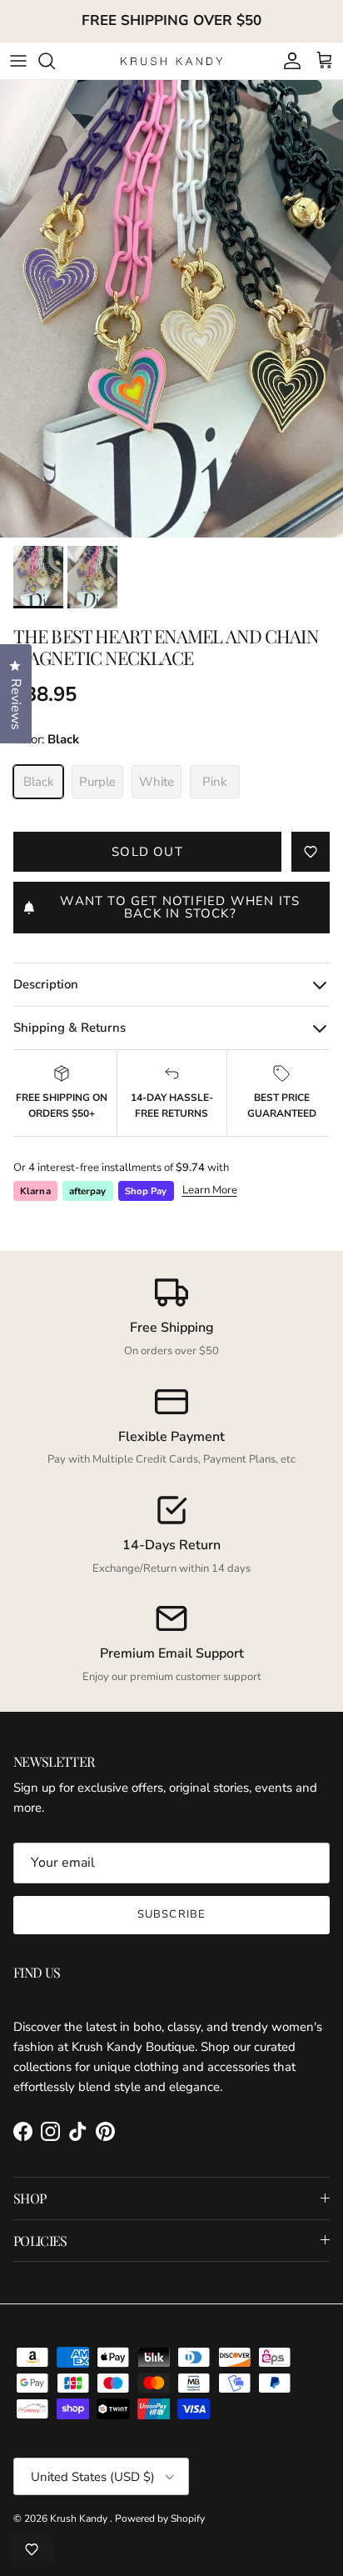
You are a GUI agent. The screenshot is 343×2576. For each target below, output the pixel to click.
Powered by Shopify (160, 2518)
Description (46, 984)
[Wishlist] (32, 2549)
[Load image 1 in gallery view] (171, 309)
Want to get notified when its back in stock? (180, 907)
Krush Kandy (80, 2518)
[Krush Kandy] (172, 60)
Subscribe (171, 1914)
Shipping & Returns (70, 1028)
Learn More (210, 1190)
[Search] (55, 61)
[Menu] (18, 61)
